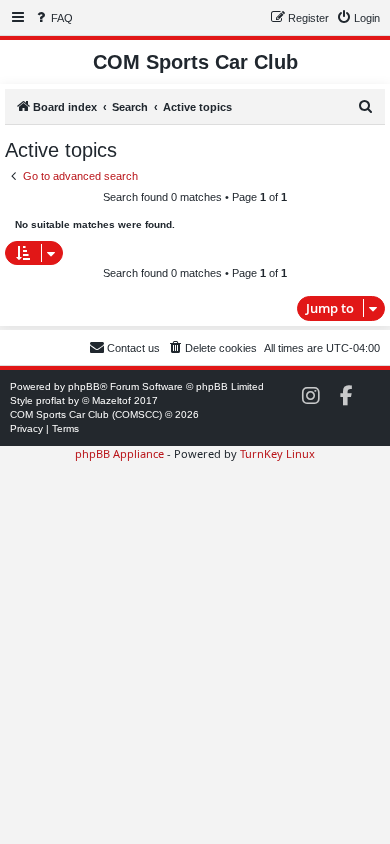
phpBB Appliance (119, 453)
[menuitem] (53, 18)
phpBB (84, 386)
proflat (50, 400)
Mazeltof (111, 400)
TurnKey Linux (277, 453)
